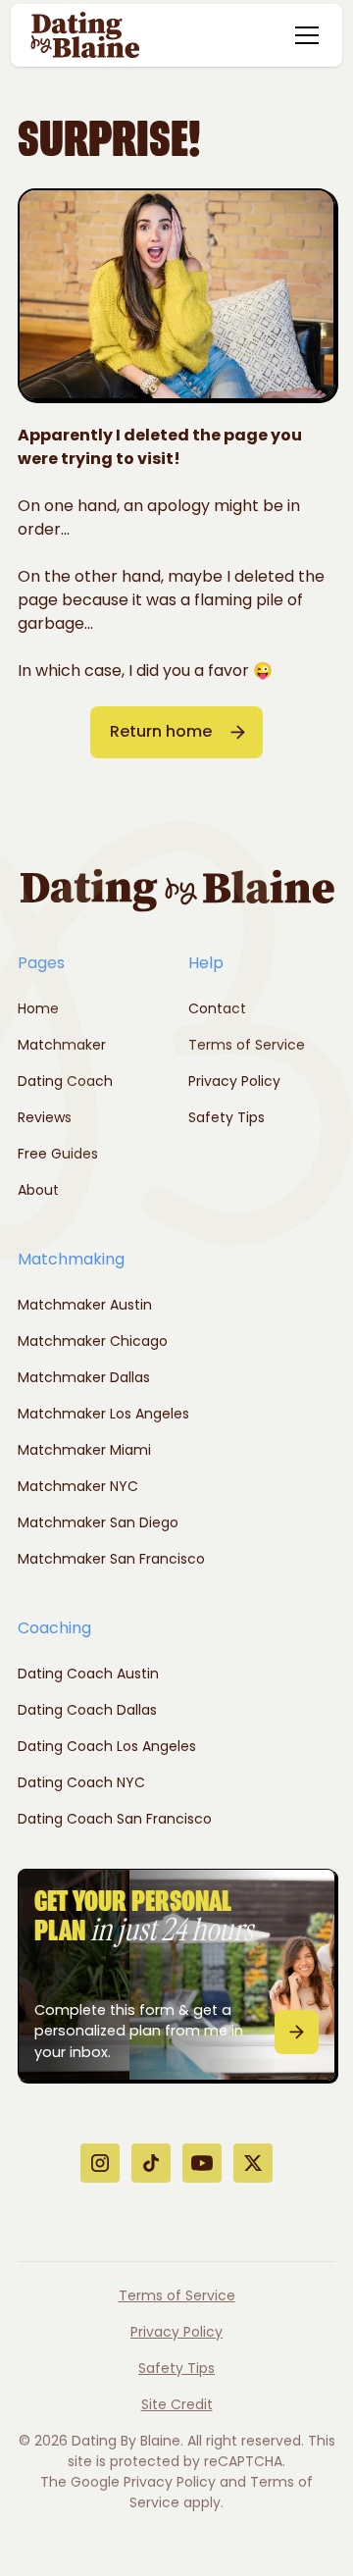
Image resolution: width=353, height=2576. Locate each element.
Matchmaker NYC (78, 1486)
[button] (303, 35)
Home (38, 1008)
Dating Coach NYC (81, 1782)
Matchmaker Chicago (93, 1341)
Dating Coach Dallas (87, 1710)
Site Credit (177, 2404)
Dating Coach (65, 1081)
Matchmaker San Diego (98, 1522)
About (38, 1190)
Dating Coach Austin (88, 1674)
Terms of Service (247, 1045)
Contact (217, 1008)
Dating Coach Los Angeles (107, 1746)
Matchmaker (62, 1045)
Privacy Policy (234, 1081)
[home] (85, 35)
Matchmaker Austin (85, 1305)
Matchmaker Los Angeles (103, 1414)
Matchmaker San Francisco (111, 1559)
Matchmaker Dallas (84, 1377)
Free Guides (58, 1154)
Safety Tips (227, 1117)
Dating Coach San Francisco (115, 1819)
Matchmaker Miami (84, 1450)
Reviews (45, 1117)
